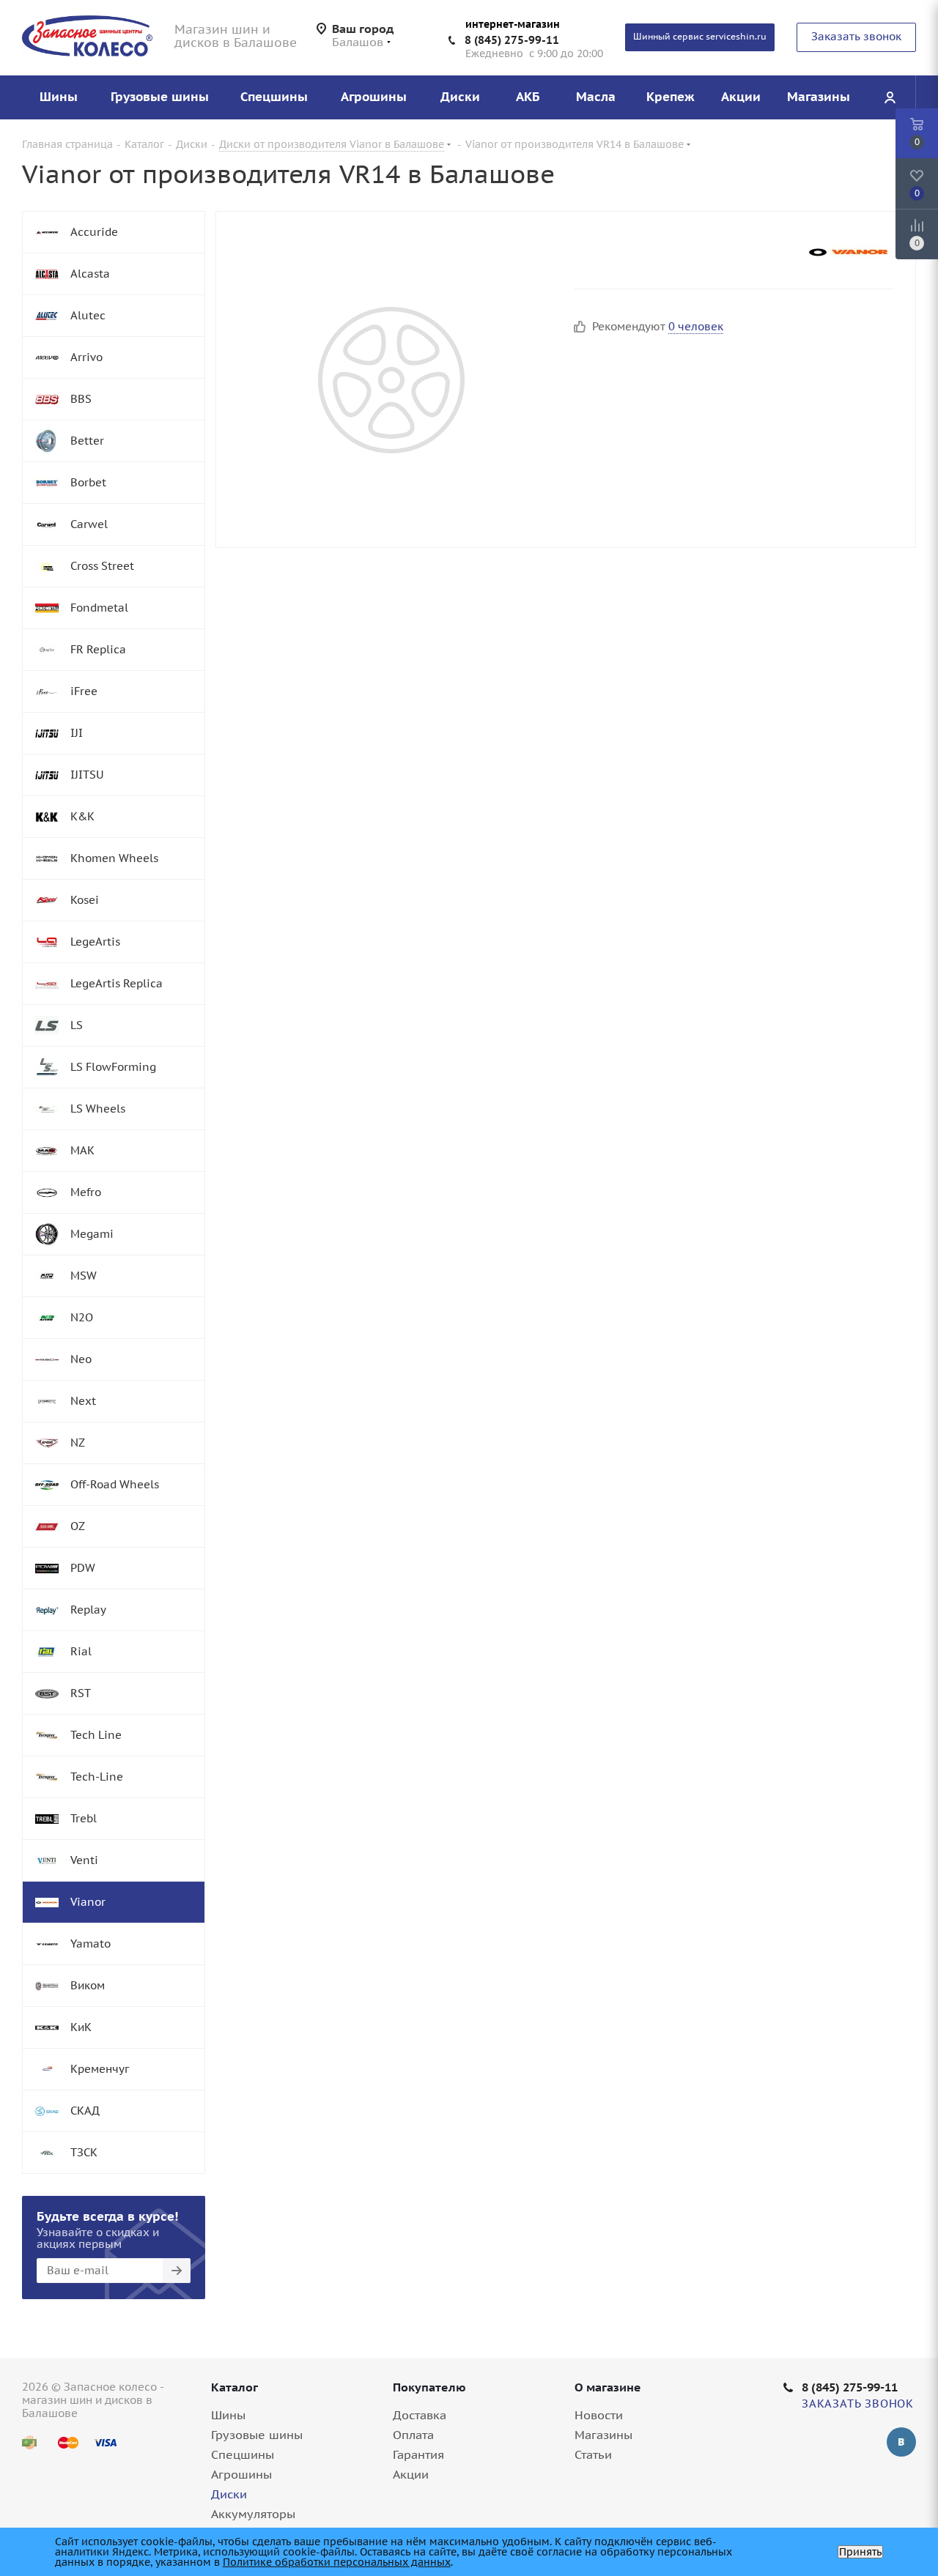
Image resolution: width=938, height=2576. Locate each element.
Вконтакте (901, 2442)
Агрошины (241, 2474)
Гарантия (418, 2454)
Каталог (234, 2387)
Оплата (413, 2435)
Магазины (603, 2435)
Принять (860, 2552)
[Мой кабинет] (890, 97)
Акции (411, 2474)
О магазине (608, 2387)
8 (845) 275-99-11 (512, 40)
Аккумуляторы (253, 2514)
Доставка (420, 2415)
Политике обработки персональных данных (337, 2562)
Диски (229, 2494)
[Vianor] (849, 252)
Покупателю (429, 2387)
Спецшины (243, 2454)
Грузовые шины (257, 2435)
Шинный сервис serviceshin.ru (700, 36)
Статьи (593, 2454)
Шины (228, 2415)
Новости (599, 2415)
